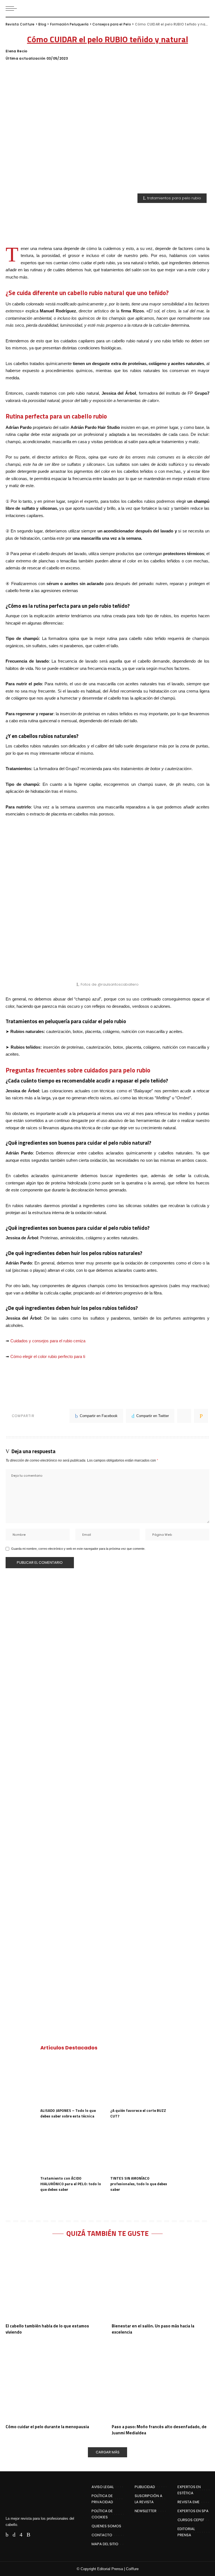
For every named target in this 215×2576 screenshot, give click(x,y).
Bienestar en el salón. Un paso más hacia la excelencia (153, 2329)
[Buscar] (205, 8)
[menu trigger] (13, 8)
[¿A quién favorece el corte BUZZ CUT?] (142, 2081)
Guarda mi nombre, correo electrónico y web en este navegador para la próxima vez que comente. (78, 1549)
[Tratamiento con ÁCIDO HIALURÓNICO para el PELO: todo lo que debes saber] (73, 2149)
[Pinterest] (184, 1416)
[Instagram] (21, 2535)
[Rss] (28, 2535)
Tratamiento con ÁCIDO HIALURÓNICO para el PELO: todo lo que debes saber (71, 2184)
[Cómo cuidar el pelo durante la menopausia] (54, 2383)
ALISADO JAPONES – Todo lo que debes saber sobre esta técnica (68, 2113)
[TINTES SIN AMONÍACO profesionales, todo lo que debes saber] (142, 2149)
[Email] (201, 1416)
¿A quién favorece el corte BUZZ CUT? (138, 2113)
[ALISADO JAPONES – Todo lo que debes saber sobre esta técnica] (73, 2081)
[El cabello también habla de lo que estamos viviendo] (54, 2282)
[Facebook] (7, 2535)
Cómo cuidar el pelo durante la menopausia (47, 2427)
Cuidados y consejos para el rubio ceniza (48, 1341)
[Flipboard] (37, 2535)
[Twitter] (14, 2535)
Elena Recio (17, 51)
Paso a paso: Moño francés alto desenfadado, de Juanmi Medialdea (159, 2430)
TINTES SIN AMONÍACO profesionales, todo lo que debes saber (139, 2184)
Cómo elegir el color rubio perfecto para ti (48, 1356)
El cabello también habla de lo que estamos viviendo (47, 2329)
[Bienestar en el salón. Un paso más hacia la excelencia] (161, 2282)
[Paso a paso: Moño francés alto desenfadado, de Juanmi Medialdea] (161, 2383)
